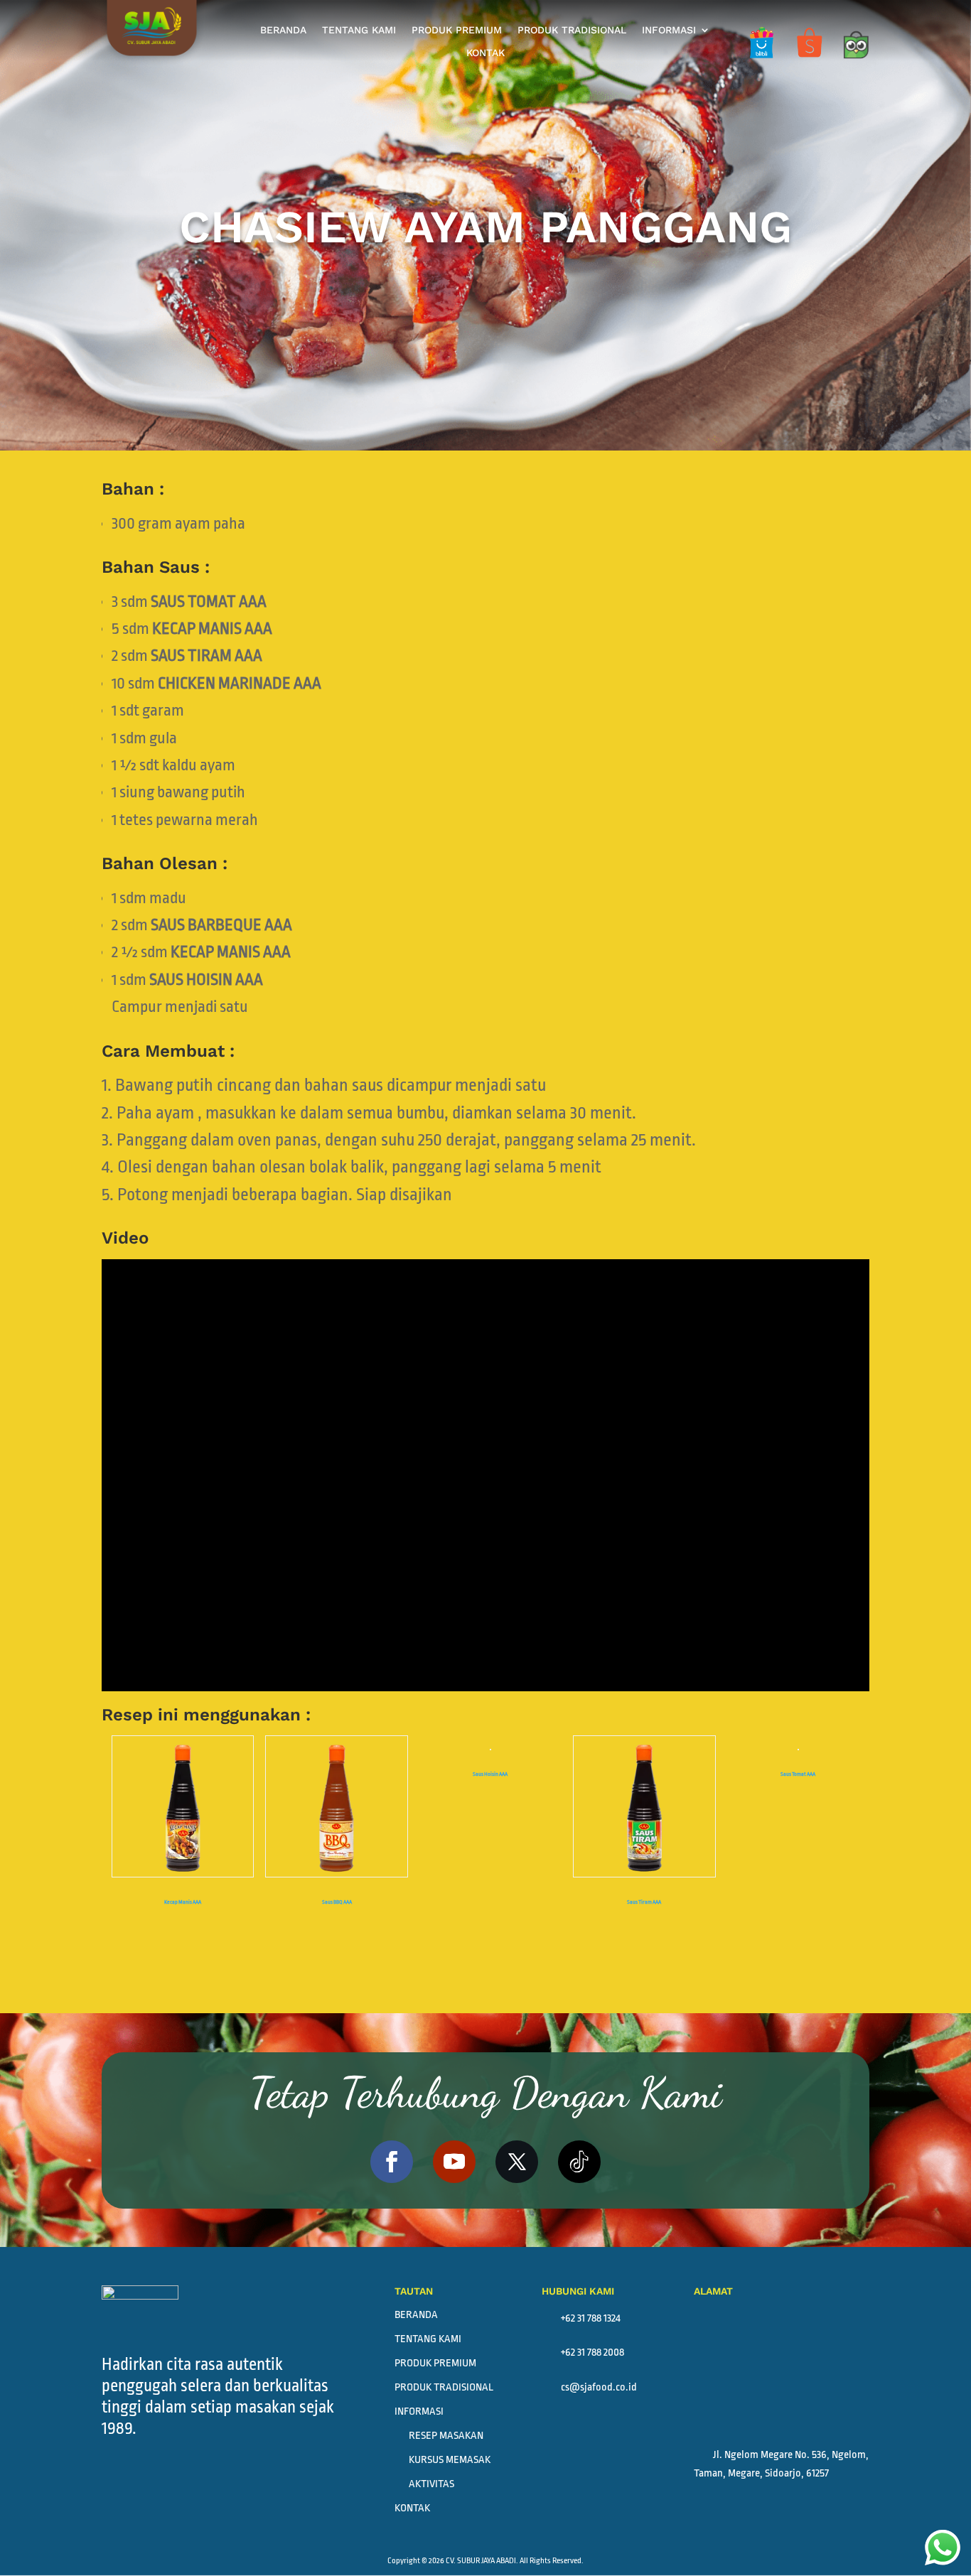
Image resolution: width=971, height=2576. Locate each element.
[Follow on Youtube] (454, 2162)
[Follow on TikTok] (579, 2162)
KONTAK (485, 53)
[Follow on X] (517, 2162)
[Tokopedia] (855, 63)
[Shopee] (810, 63)
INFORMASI (669, 30)
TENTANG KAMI (359, 30)
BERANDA (283, 30)
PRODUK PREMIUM (457, 30)
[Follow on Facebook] (392, 2162)
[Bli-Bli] (761, 63)
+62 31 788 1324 (581, 2318)
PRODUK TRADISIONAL (572, 30)
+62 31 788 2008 (583, 2353)
